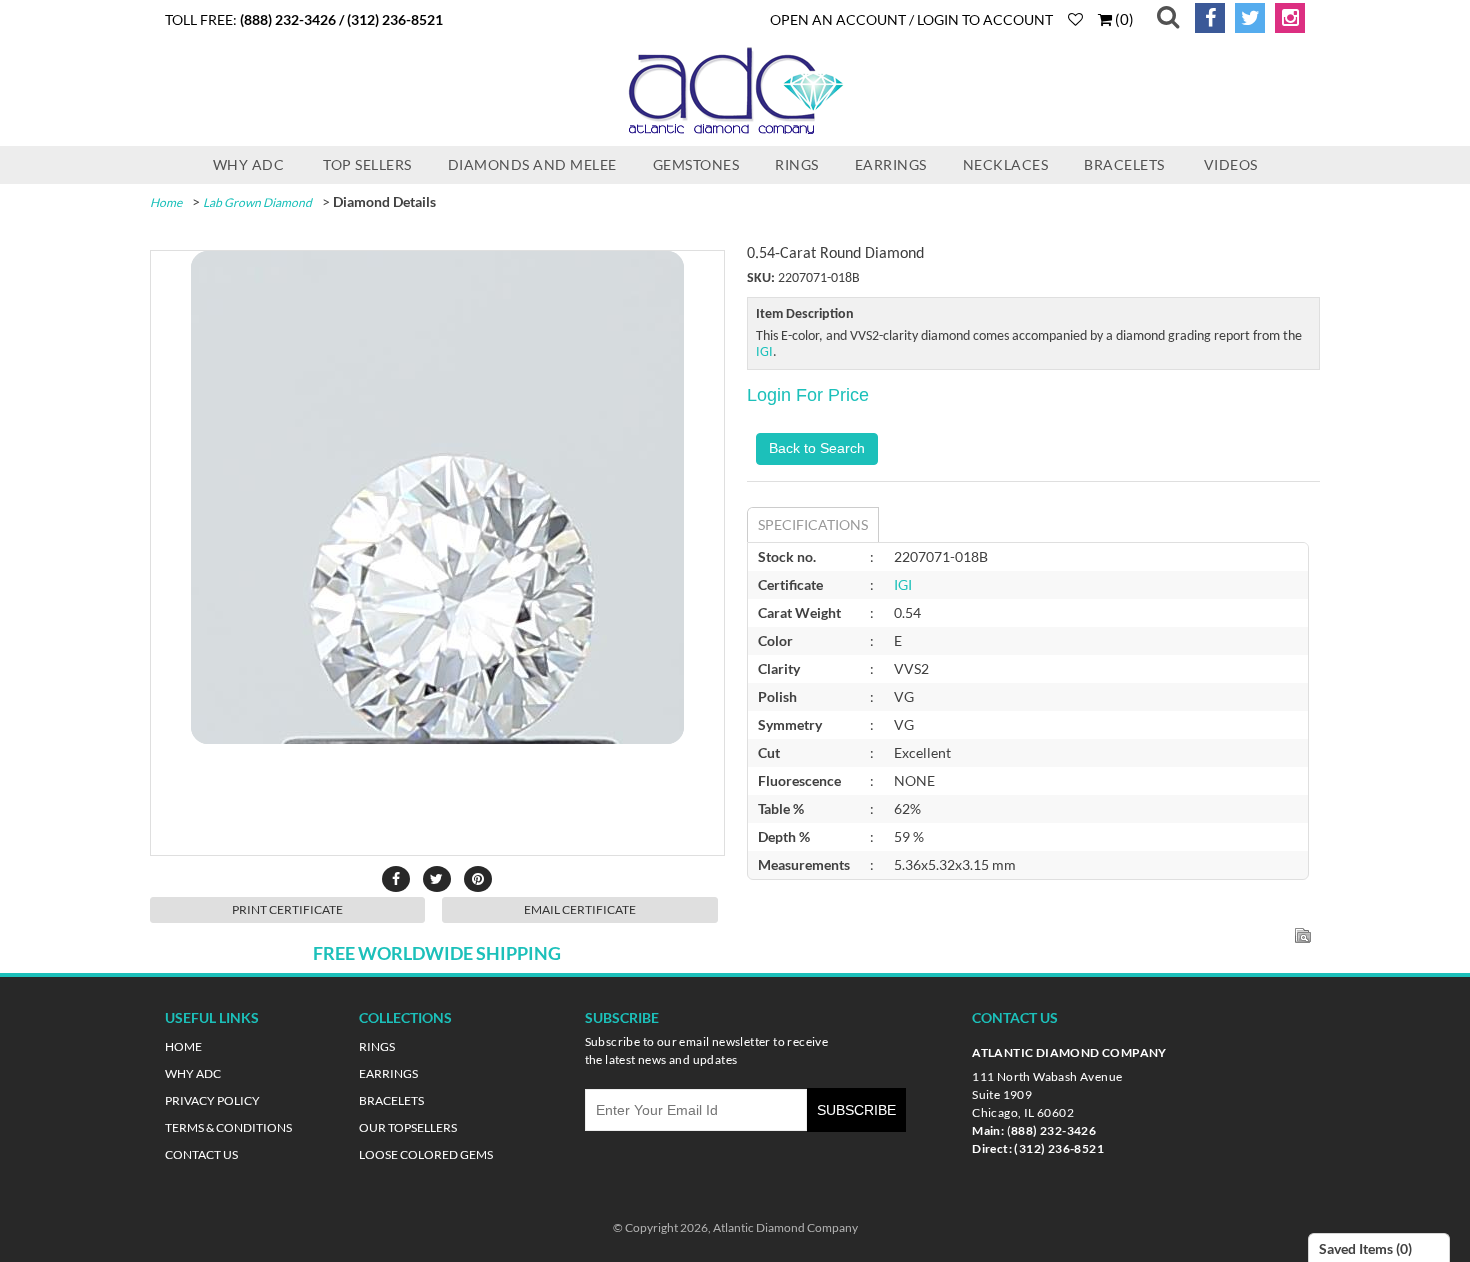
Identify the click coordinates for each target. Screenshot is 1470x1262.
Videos (1231, 164)
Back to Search (817, 448)
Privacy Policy (212, 1100)
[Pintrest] (478, 879)
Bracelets (1124, 164)
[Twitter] (1246, 18)
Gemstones (696, 164)
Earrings (891, 164)
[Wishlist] (1075, 19)
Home (166, 202)
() (1123, 19)
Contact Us (201, 1154)
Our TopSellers (408, 1127)
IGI (764, 352)
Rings (797, 164)
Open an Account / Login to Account (911, 19)
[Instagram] (1286, 18)
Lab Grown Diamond (257, 202)
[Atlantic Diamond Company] (735, 131)
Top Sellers (367, 164)
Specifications (813, 524)
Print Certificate (287, 909)
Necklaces (1006, 164)
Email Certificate (580, 909)
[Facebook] (1206, 18)
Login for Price (808, 395)
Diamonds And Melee (532, 164)
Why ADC (249, 164)
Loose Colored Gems (426, 1154)
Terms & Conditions (228, 1127)
